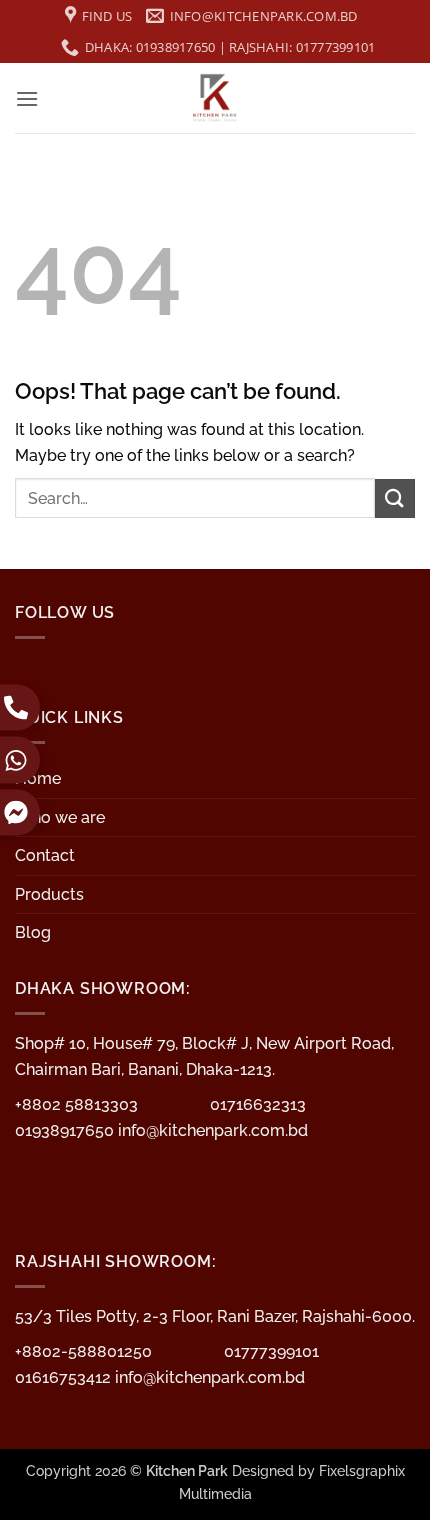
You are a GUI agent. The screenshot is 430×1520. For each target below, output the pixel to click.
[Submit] (395, 498)
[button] (27, 98)
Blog (33, 932)
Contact (45, 855)
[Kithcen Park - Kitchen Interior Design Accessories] (215, 98)
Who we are (60, 817)
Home (38, 778)
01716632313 (258, 1104)
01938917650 (66, 1130)
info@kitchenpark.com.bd (213, 1130)
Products (49, 894)
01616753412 (65, 1377)
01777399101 (271, 1351)
